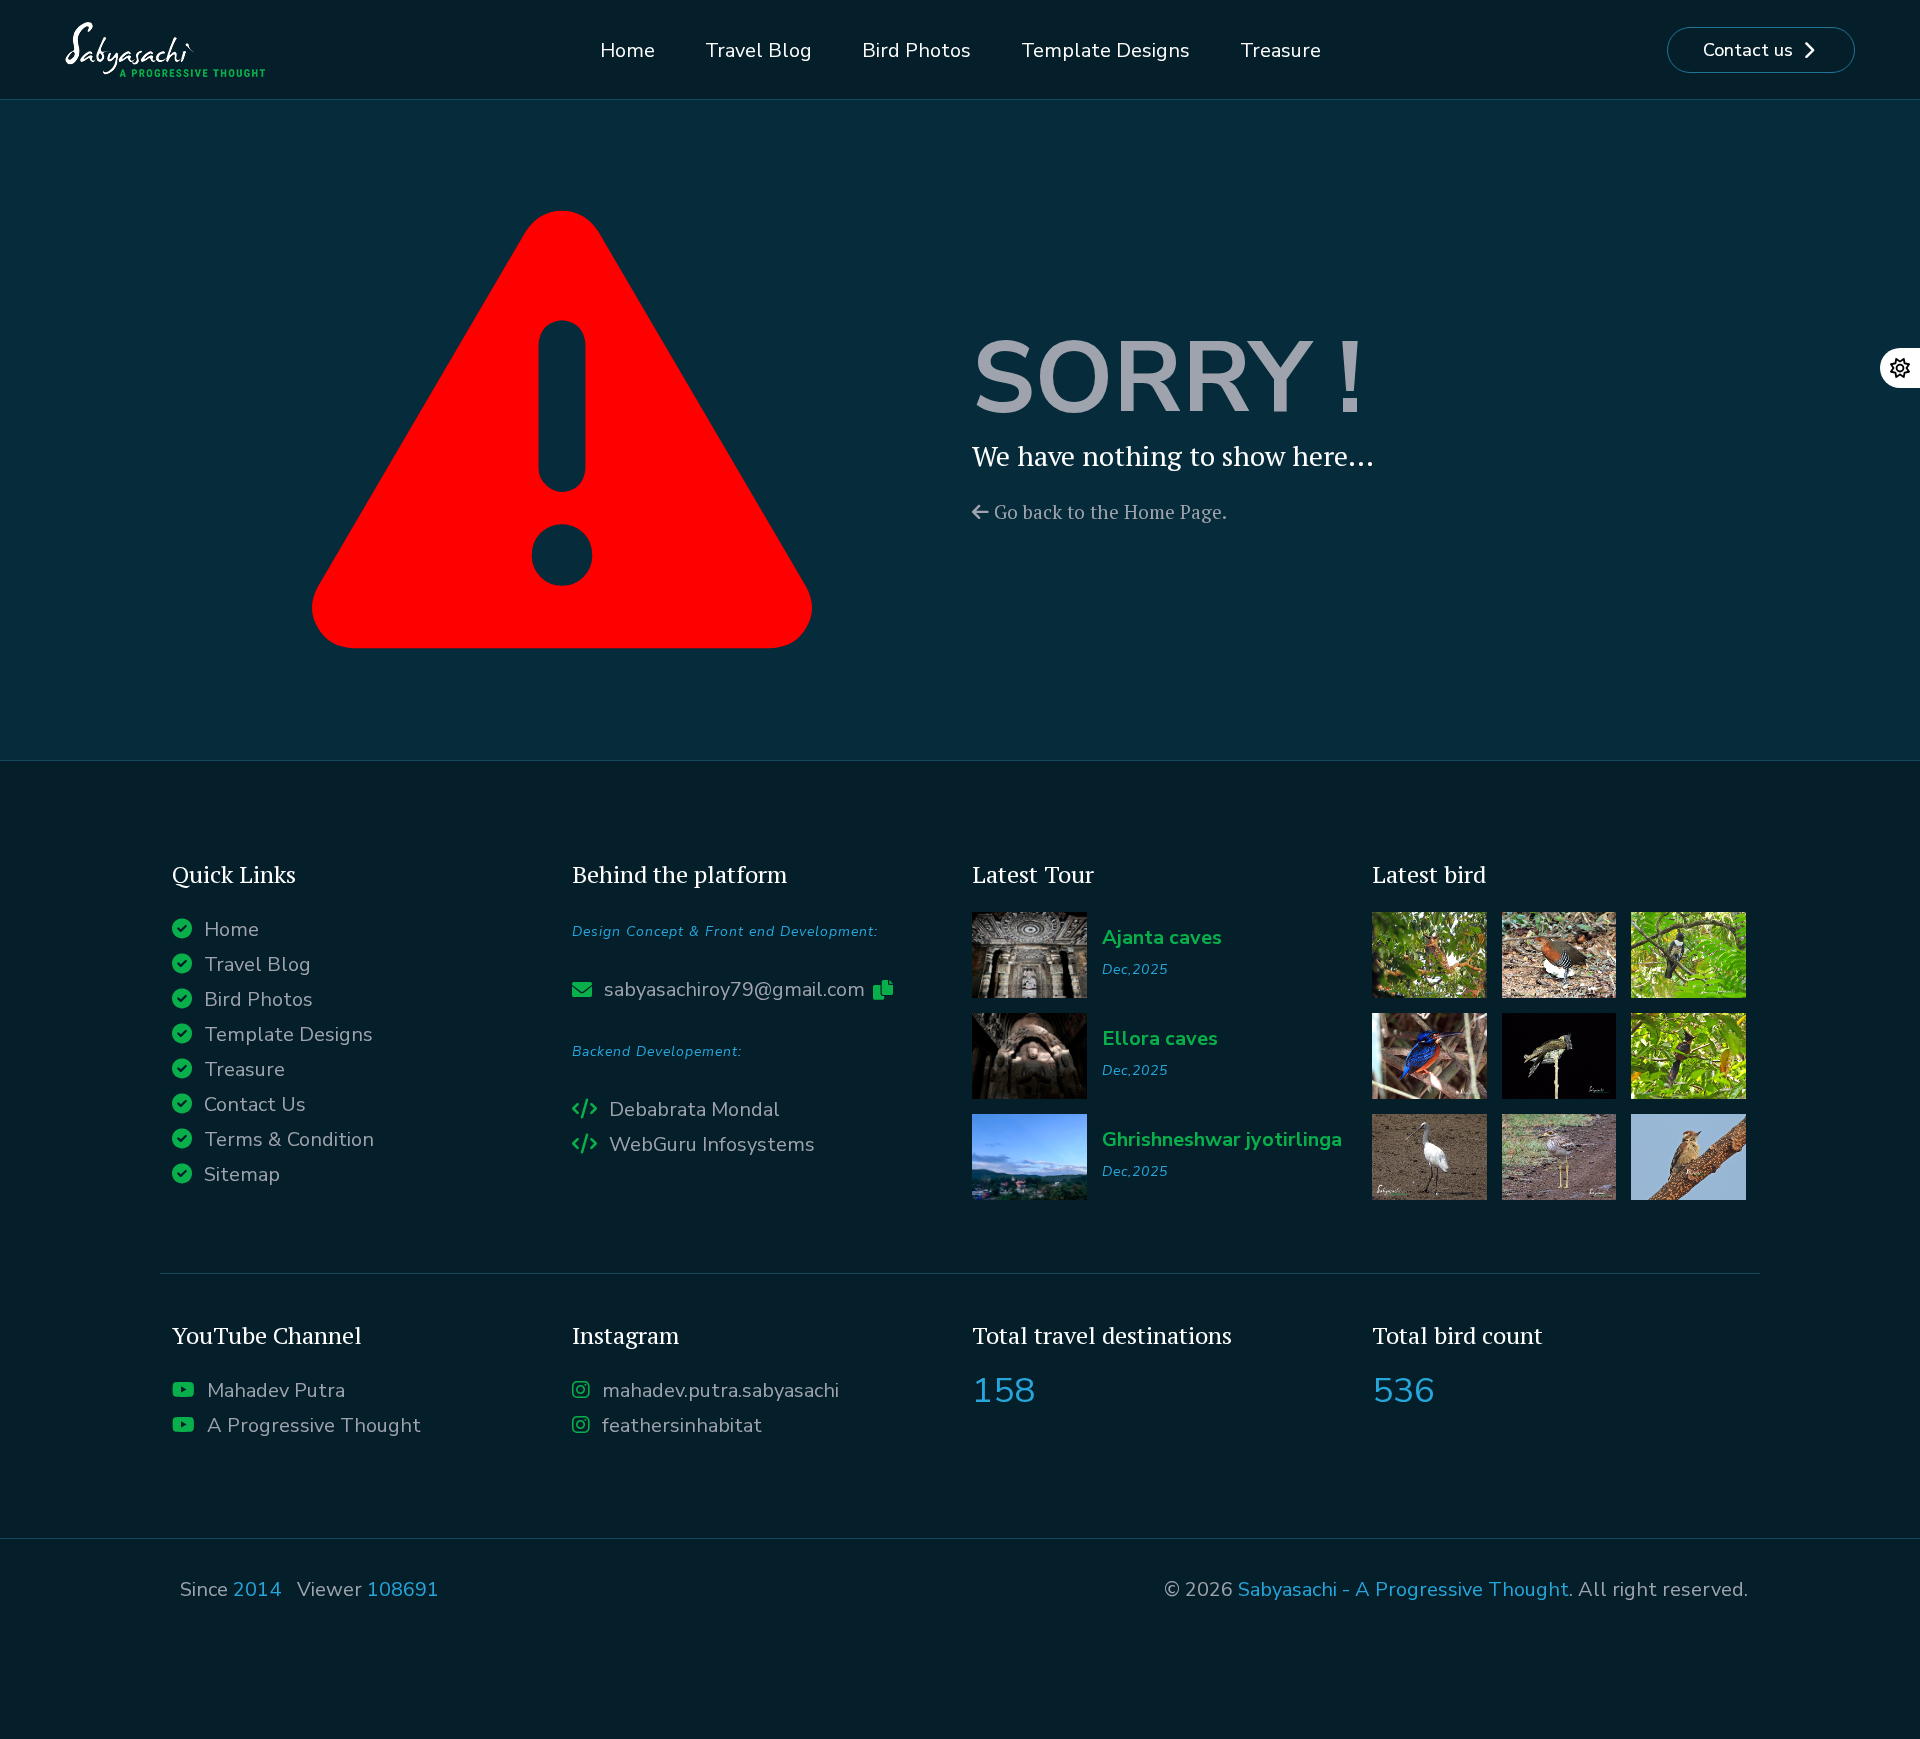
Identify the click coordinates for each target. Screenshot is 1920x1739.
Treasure (1280, 50)
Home (627, 50)
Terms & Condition (289, 1139)
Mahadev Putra (276, 1390)
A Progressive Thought (314, 1425)
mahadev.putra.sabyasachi (720, 1390)
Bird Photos (916, 50)
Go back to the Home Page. (1108, 511)
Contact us (1748, 50)
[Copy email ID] (883, 990)
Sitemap (242, 1174)
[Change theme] (1900, 368)
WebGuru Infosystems (712, 1144)
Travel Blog (758, 50)
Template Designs (1105, 50)
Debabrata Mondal (694, 1109)
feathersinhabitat (682, 1425)
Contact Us (255, 1104)
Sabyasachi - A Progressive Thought (1403, 1589)
